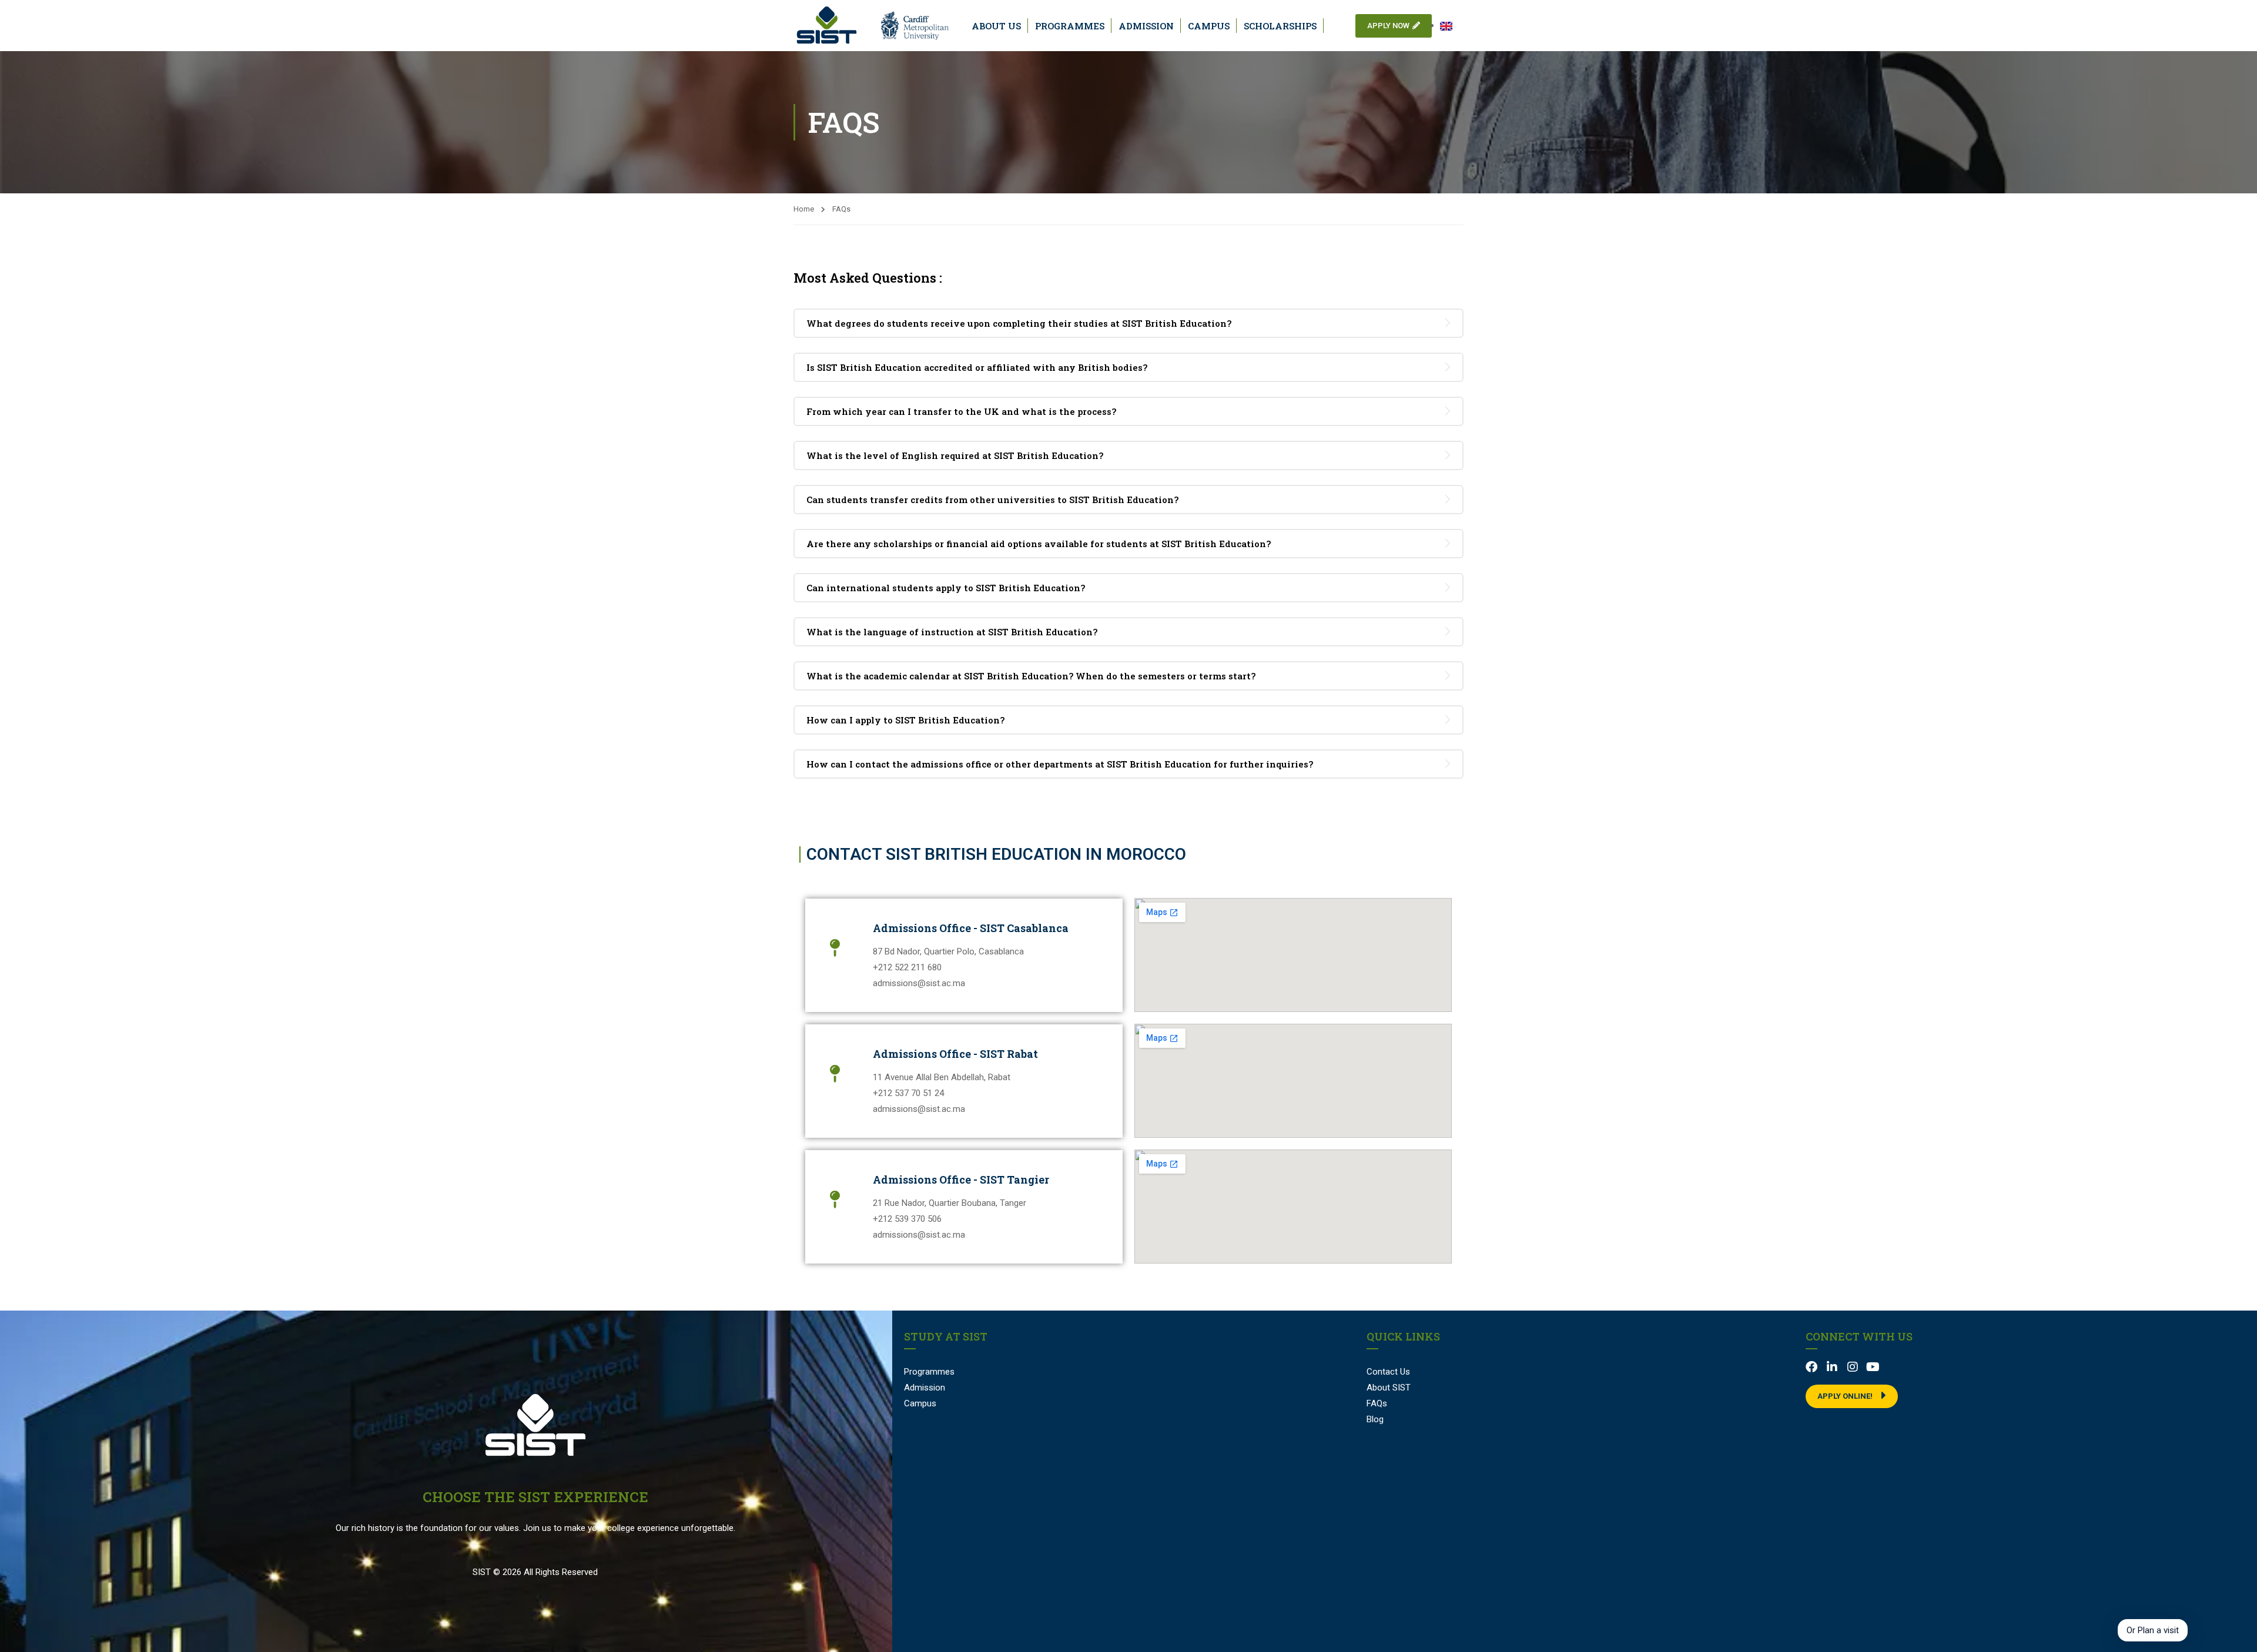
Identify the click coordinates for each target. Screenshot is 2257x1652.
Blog (1375, 1419)
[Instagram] (1853, 1367)
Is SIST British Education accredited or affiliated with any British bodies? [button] (977, 367)
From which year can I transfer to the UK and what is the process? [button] (961, 411)
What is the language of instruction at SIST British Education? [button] (952, 632)
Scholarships (1280, 26)
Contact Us (1388, 1372)
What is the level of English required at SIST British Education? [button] (955, 455)
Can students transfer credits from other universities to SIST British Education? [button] (992, 500)
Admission (1146, 26)
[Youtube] (1873, 1367)
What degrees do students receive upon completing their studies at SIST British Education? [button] (1019, 323)
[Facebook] (1811, 1367)
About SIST (1389, 1388)
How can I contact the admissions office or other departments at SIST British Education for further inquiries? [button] (1060, 764)
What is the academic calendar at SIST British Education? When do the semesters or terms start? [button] (1031, 676)
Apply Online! (1845, 1396)
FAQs (1377, 1403)
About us (996, 26)
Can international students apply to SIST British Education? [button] (946, 588)
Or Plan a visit (2153, 1630)
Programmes (1070, 26)
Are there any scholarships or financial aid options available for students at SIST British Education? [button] (1039, 544)
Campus (1209, 26)
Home (804, 209)
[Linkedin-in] (1832, 1367)
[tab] (1128, 323)
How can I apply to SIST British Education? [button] (905, 720)
